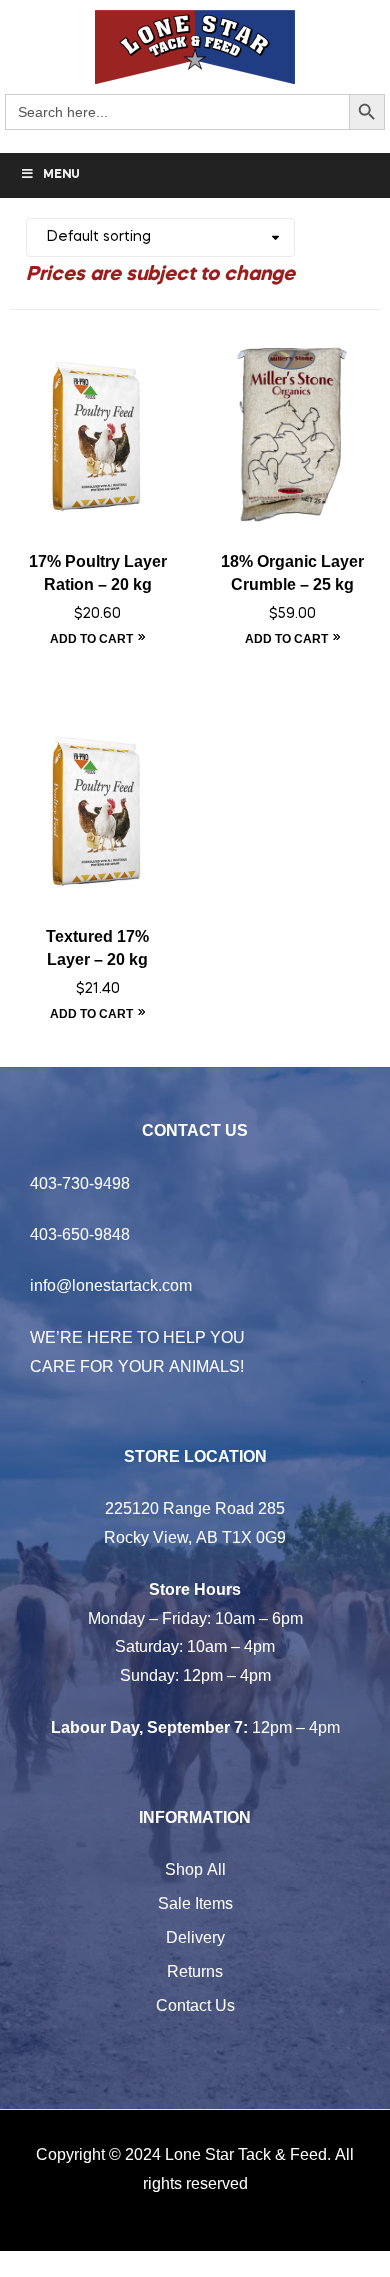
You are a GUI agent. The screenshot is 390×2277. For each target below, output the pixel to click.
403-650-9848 (80, 1234)
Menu (61, 175)
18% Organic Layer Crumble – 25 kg (292, 573)
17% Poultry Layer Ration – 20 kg (98, 573)
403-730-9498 (80, 1183)
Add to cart (91, 638)
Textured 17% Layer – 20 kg (97, 948)
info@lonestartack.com (111, 1285)
